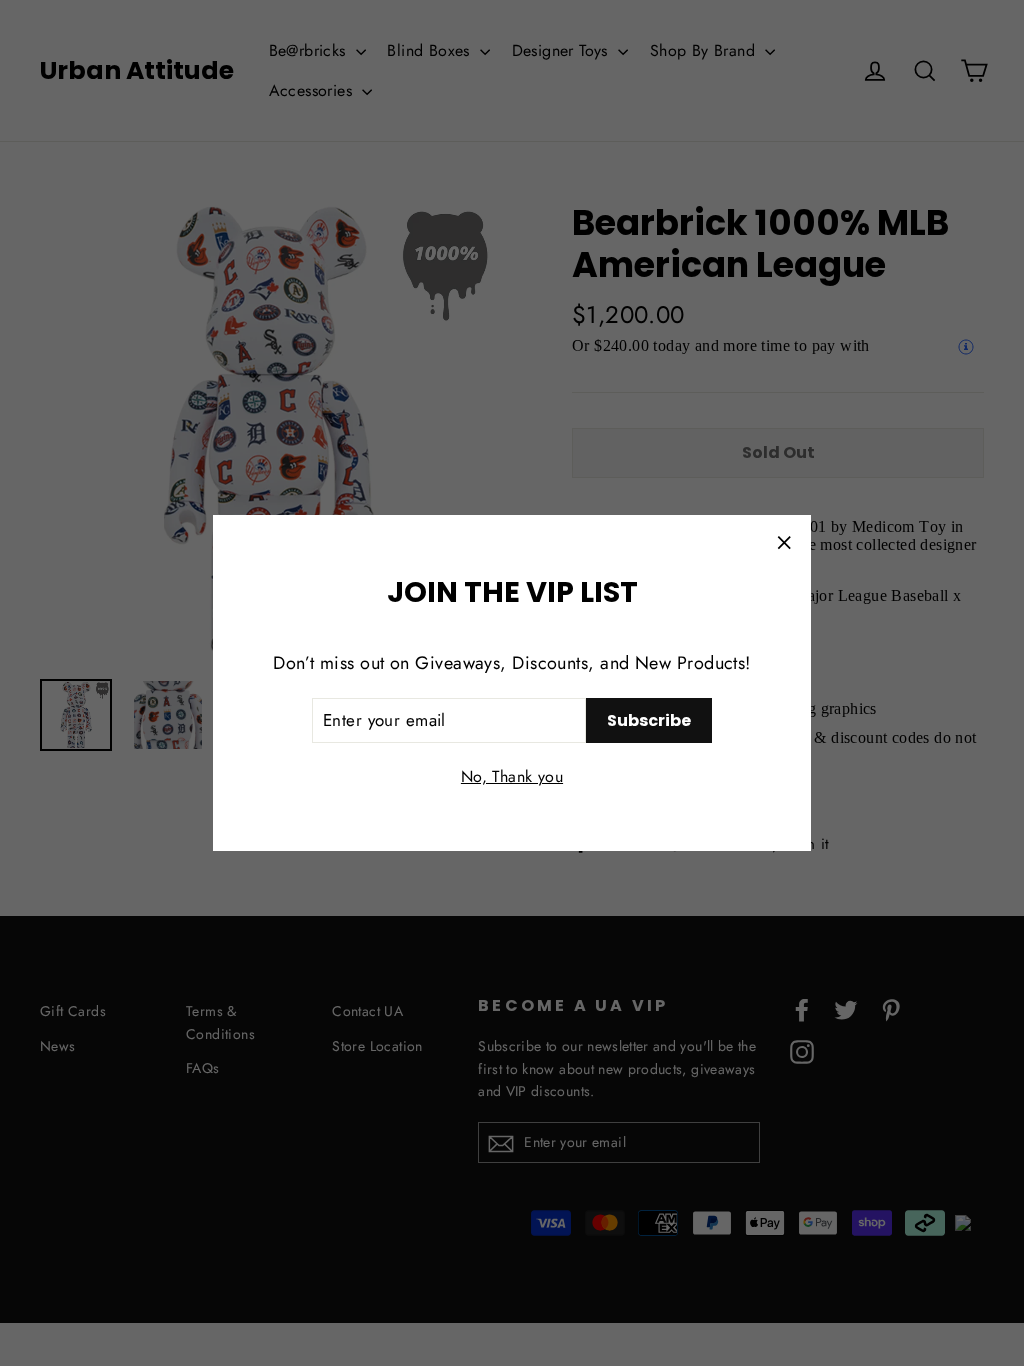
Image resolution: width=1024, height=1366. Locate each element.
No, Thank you (512, 776)
